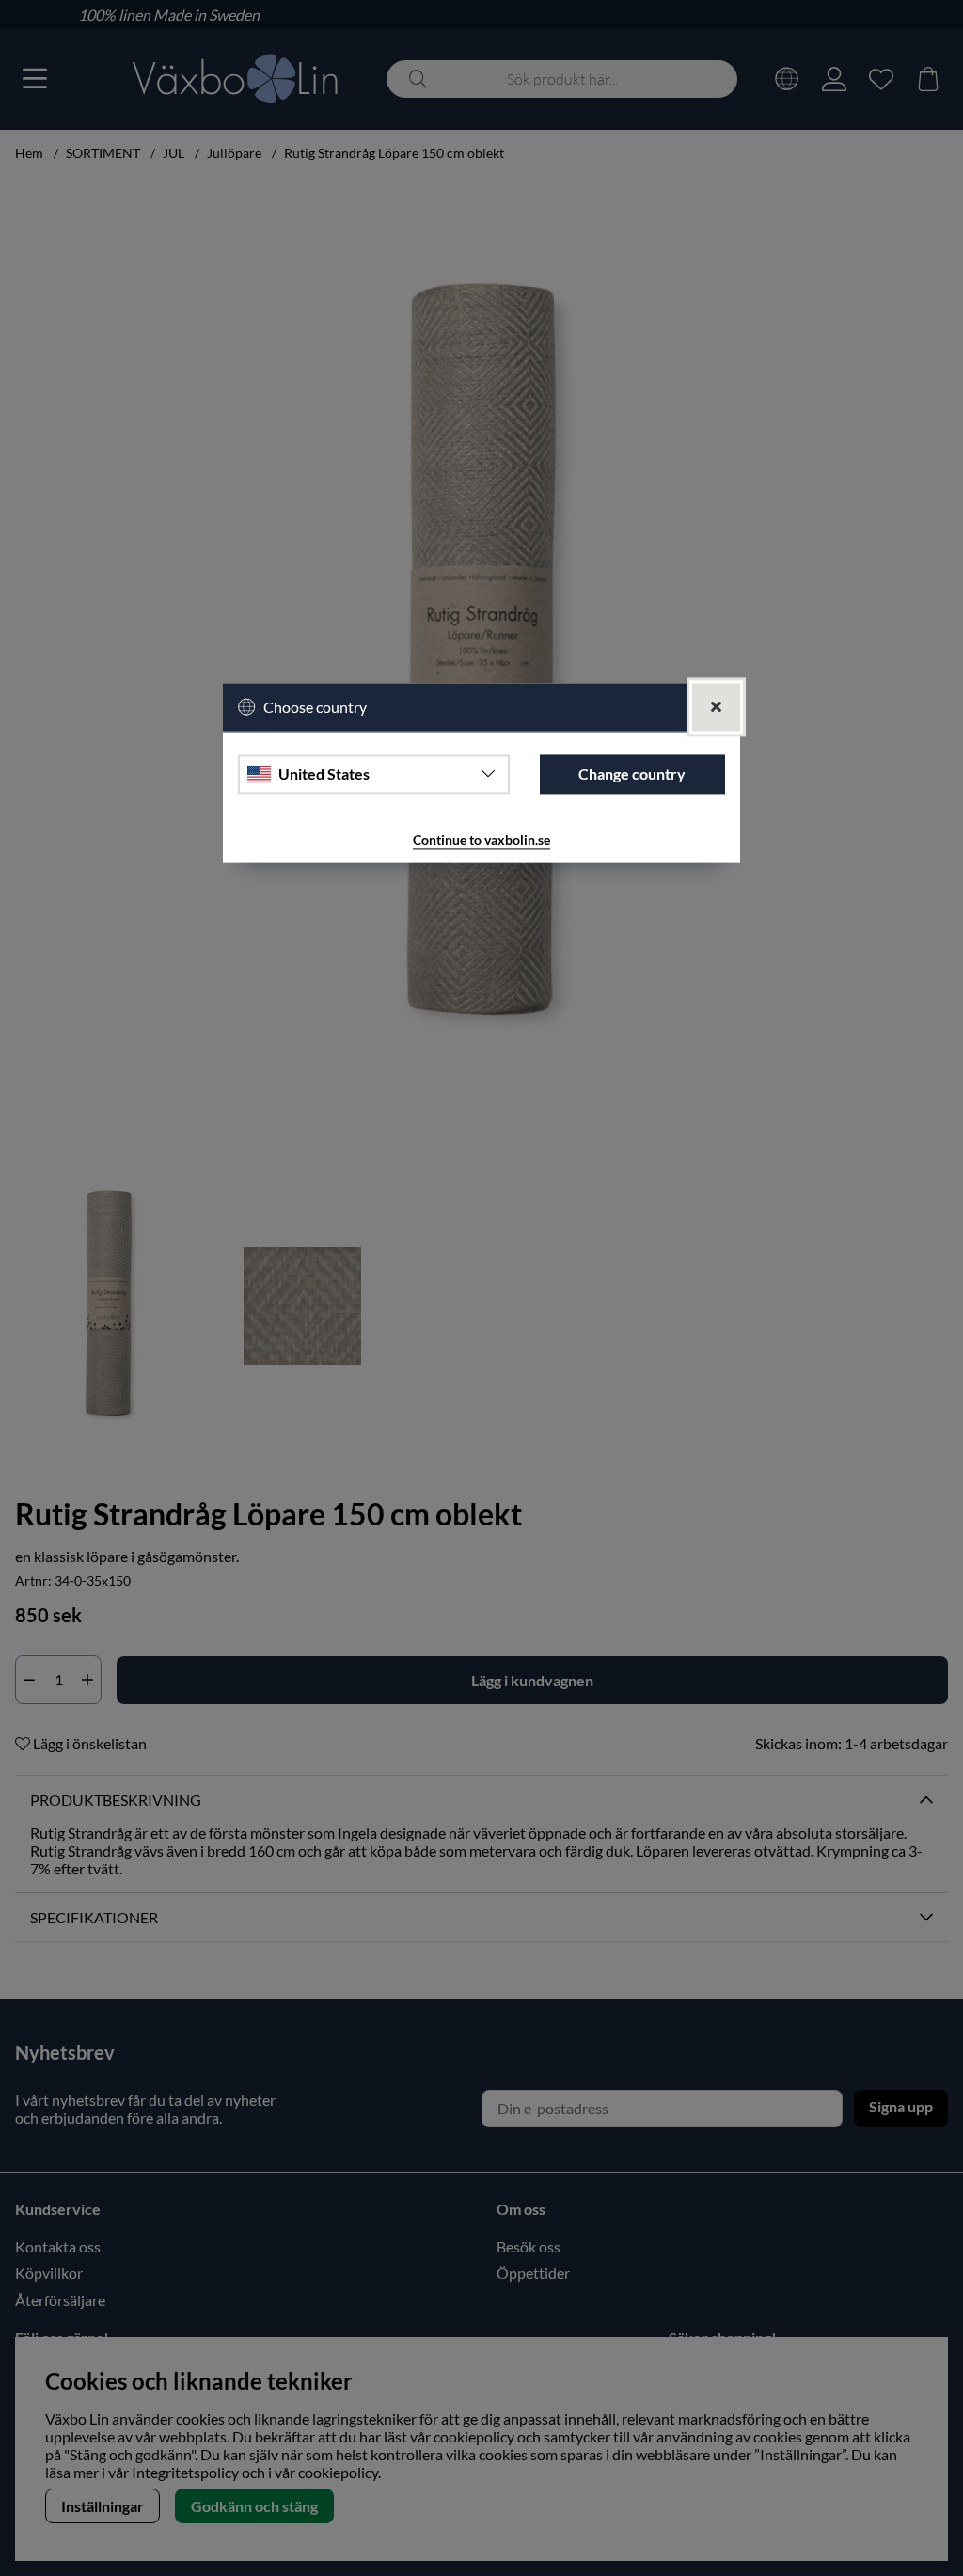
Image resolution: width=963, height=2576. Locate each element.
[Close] (716, 707)
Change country (632, 774)
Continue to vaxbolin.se (481, 839)
